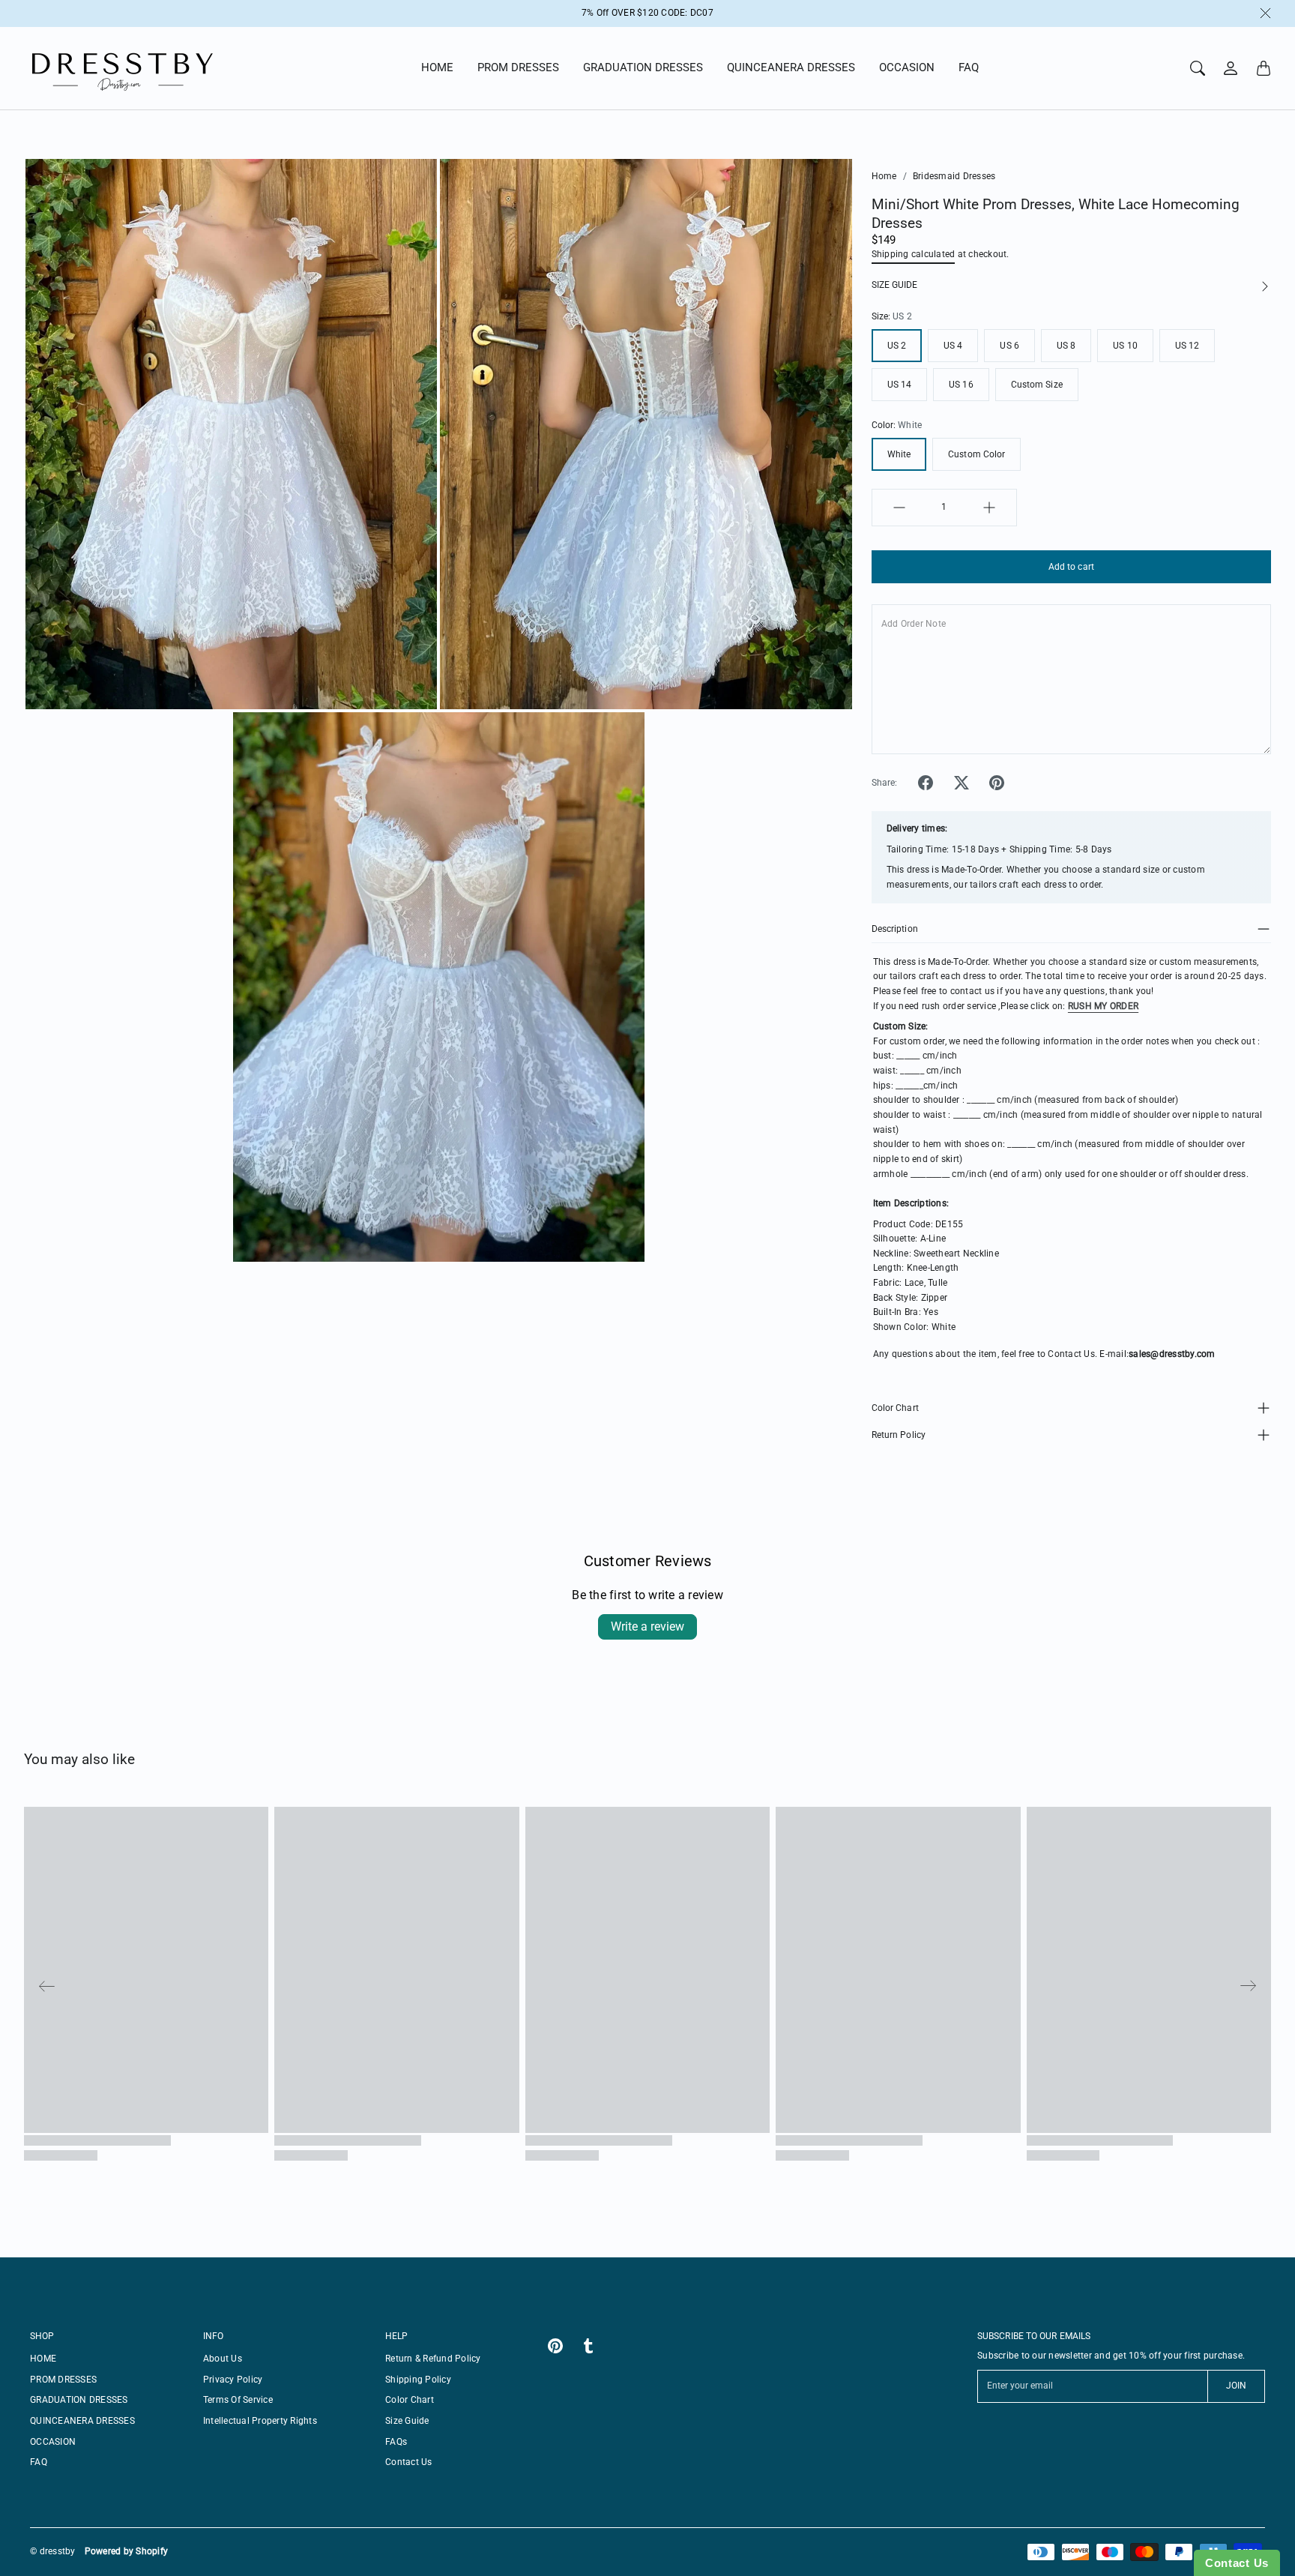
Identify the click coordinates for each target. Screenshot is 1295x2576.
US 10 (1125, 346)
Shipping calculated (914, 254)
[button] (926, 783)
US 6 (1009, 346)
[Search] (1198, 68)
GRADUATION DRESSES (643, 67)
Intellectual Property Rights (260, 2421)
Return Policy (899, 1435)
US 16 (961, 385)
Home (884, 176)
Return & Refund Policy (433, 2359)
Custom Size (1037, 385)
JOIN (1236, 2386)
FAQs (396, 2442)
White (899, 454)
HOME (437, 67)
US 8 (1066, 346)
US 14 (900, 385)
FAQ (969, 67)
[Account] (1231, 68)
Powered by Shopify (127, 2551)
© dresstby (53, 2551)
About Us (223, 2359)
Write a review (647, 1626)
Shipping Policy (418, 2380)
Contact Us (409, 2462)
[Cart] (1264, 68)
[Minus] (899, 508)
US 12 (1187, 346)
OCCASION (907, 67)
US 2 (897, 346)
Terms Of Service (238, 2400)
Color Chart (895, 1408)
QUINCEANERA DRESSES (791, 67)
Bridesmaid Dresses (954, 176)
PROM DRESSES (518, 67)
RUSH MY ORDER (1103, 1006)
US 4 (953, 346)
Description (895, 929)
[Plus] (989, 508)
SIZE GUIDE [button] (894, 285)
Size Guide (407, 2421)
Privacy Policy (233, 2380)
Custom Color (976, 454)
